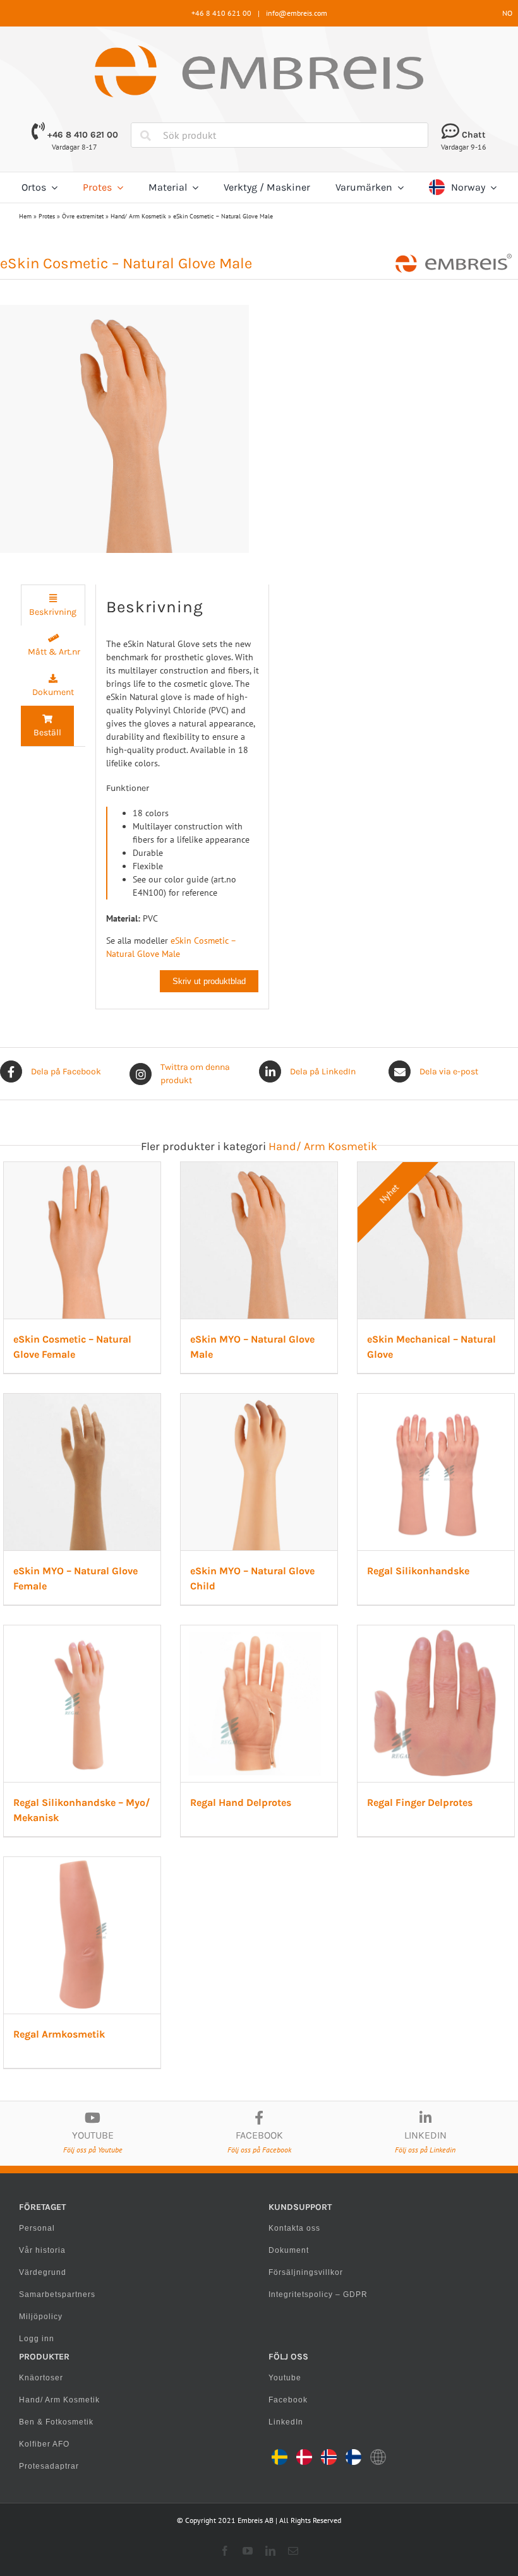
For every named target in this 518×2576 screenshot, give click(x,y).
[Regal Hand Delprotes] (259, 1632)
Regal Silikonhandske (418, 1571)
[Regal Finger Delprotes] (436, 1632)
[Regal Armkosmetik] (82, 1863)
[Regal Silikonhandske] (436, 1400)
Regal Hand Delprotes (241, 1802)
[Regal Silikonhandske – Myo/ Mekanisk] (82, 1632)
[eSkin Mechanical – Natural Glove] (436, 1168)
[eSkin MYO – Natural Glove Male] (259, 1168)
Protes (47, 216)
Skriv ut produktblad (209, 981)
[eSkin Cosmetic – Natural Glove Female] (82, 1168)
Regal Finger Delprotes (420, 1802)
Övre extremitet (83, 216)
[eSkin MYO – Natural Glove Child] (259, 1400)
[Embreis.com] (259, 50)
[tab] (53, 605)
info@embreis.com (297, 13)
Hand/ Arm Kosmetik (138, 216)
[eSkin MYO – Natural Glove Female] (82, 1400)
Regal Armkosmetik (59, 2034)
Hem (25, 216)
